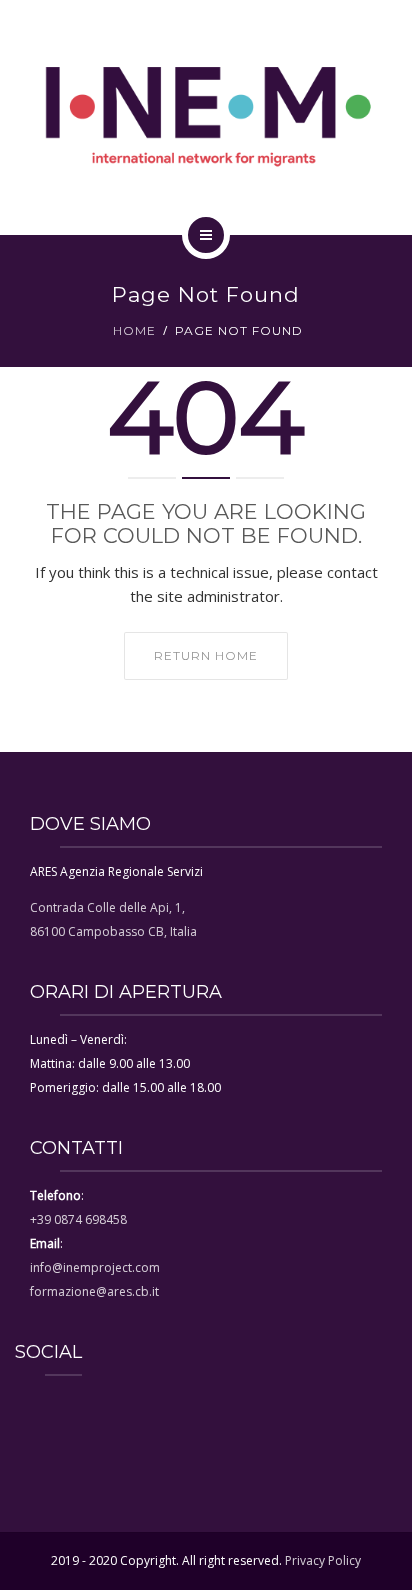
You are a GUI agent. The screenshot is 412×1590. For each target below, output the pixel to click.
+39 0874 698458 (78, 1219)
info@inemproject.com (95, 1267)
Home (134, 330)
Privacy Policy (323, 1560)
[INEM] (206, 114)
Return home (206, 655)
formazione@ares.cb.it (94, 1291)
